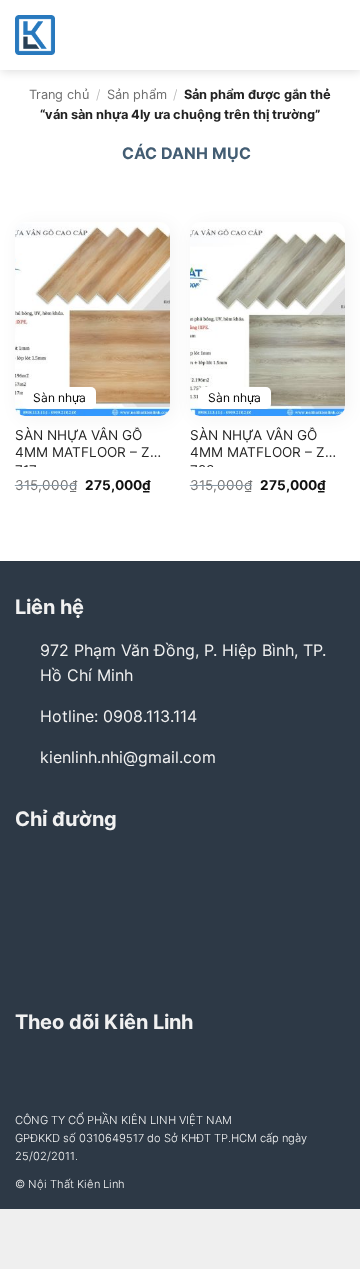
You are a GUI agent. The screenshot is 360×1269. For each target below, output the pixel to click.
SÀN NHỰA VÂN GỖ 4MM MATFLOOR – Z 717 (82, 447)
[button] (333, 34)
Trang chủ (59, 94)
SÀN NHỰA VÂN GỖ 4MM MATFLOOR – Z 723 (257, 447)
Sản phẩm (137, 94)
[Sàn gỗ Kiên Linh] (115, 35)
